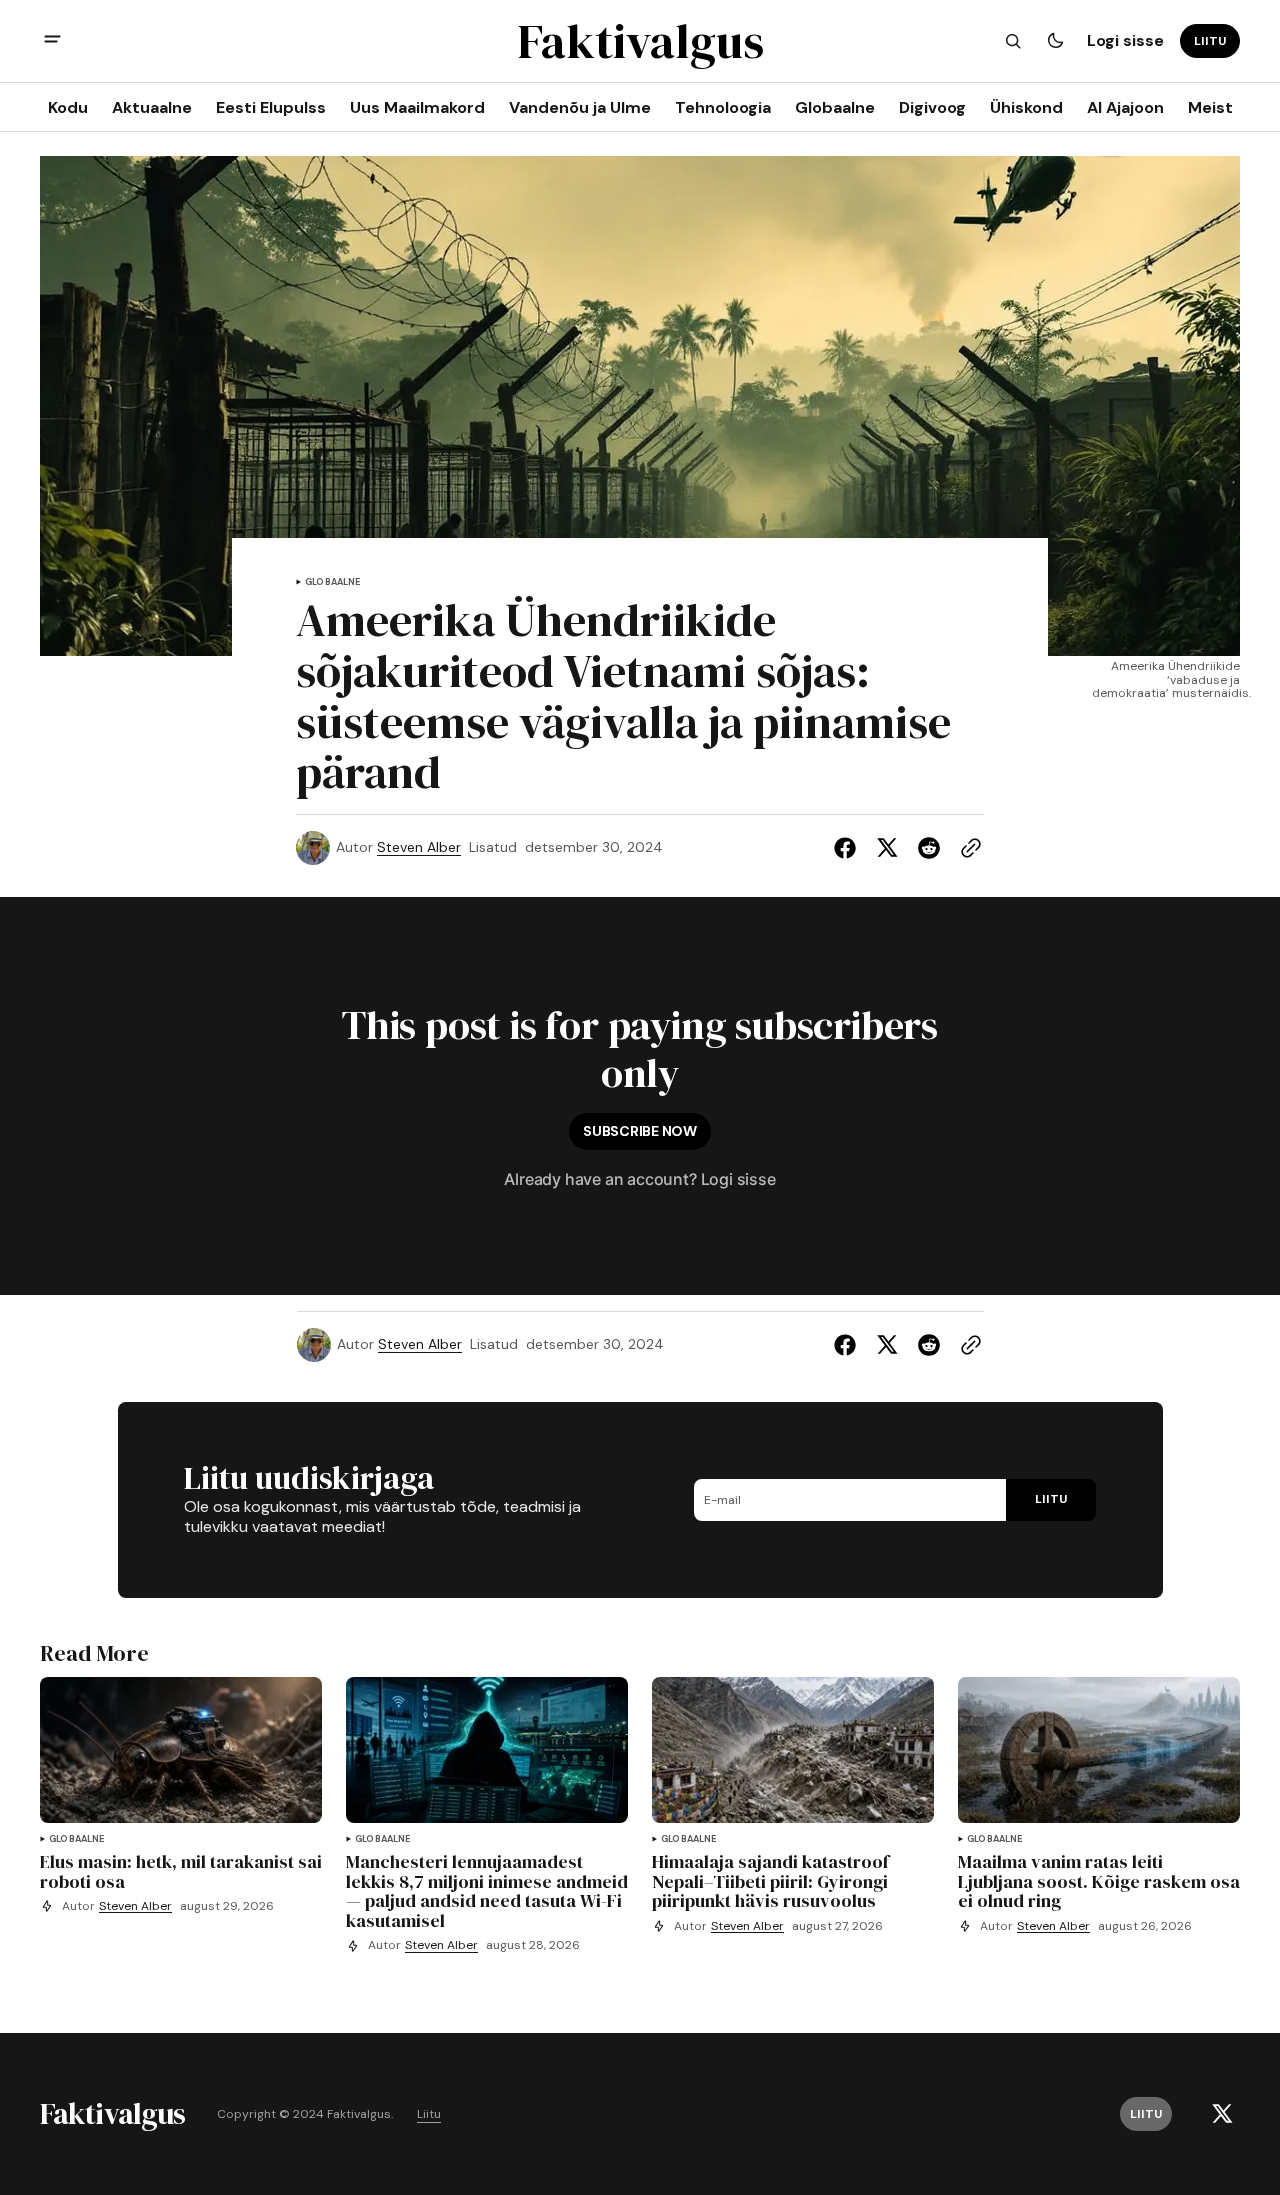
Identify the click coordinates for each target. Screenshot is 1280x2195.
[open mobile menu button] (52, 41)
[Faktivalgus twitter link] (1222, 2114)
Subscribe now (639, 1131)
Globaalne (333, 582)
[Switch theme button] (1055, 41)
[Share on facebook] (849, 848)
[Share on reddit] (929, 848)
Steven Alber (419, 847)
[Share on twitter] (887, 848)
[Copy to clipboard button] (967, 848)
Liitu (429, 2114)
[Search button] (1013, 41)
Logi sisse (1125, 40)
